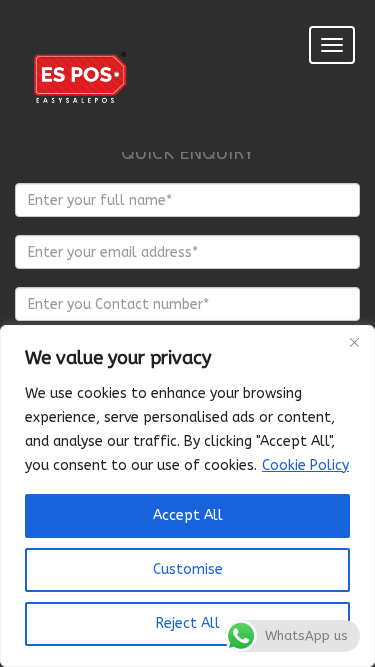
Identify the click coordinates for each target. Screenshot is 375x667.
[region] (187, 496)
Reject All (188, 623)
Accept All (188, 515)
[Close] (354, 342)
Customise (188, 569)
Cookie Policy (305, 465)
